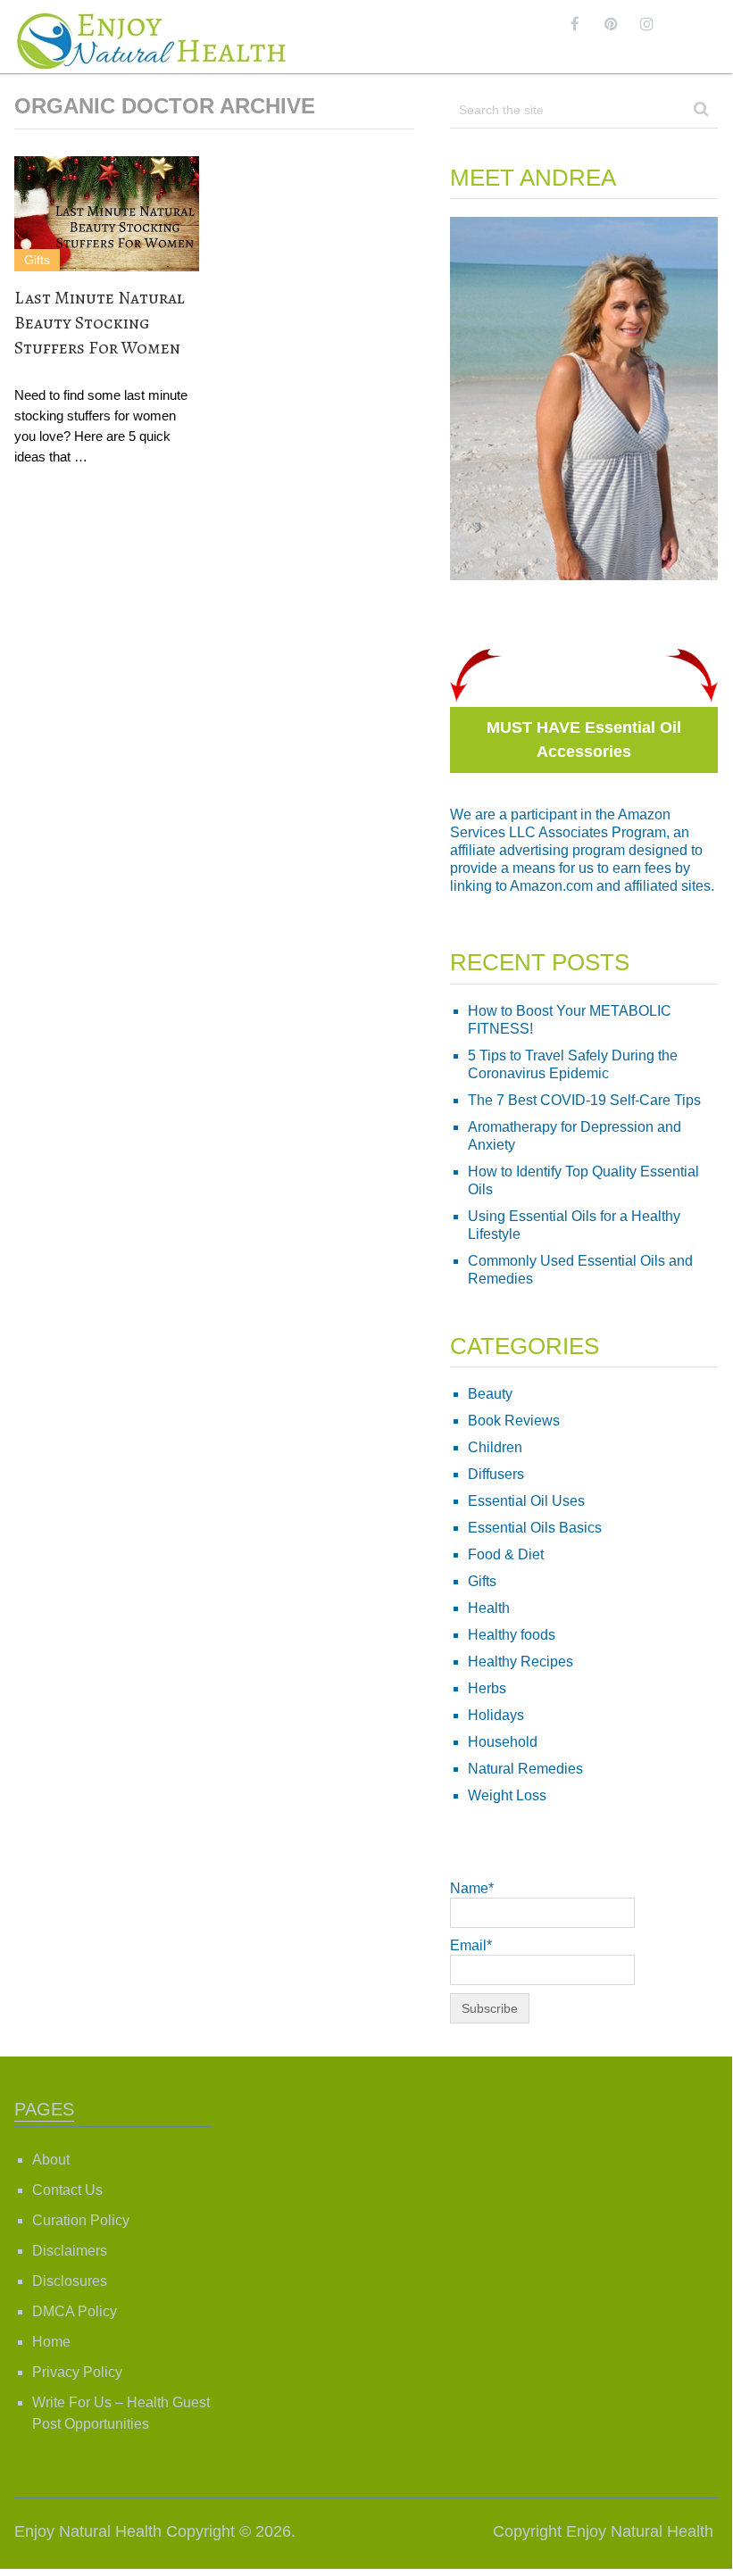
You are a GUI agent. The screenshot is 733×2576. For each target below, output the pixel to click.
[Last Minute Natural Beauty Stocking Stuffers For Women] (107, 214)
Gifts (37, 260)
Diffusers (496, 1474)
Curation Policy (81, 2220)
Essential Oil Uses (526, 1501)
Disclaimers (70, 2251)
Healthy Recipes (521, 1662)
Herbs (487, 1688)
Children (495, 1447)
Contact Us (67, 2190)
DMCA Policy (75, 2311)
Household (503, 1742)
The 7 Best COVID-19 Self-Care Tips (584, 1100)
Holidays (496, 1715)
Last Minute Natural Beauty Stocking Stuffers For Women (100, 323)
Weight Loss (507, 1795)
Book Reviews (514, 1421)
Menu (700, 23)
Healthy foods (512, 1635)
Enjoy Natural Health (88, 2531)
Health (489, 1608)
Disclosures (70, 2281)
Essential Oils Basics (535, 1528)
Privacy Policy (77, 2372)
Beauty (490, 1394)
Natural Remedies (525, 1769)
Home (51, 2342)
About (51, 2160)
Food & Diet (506, 1554)
